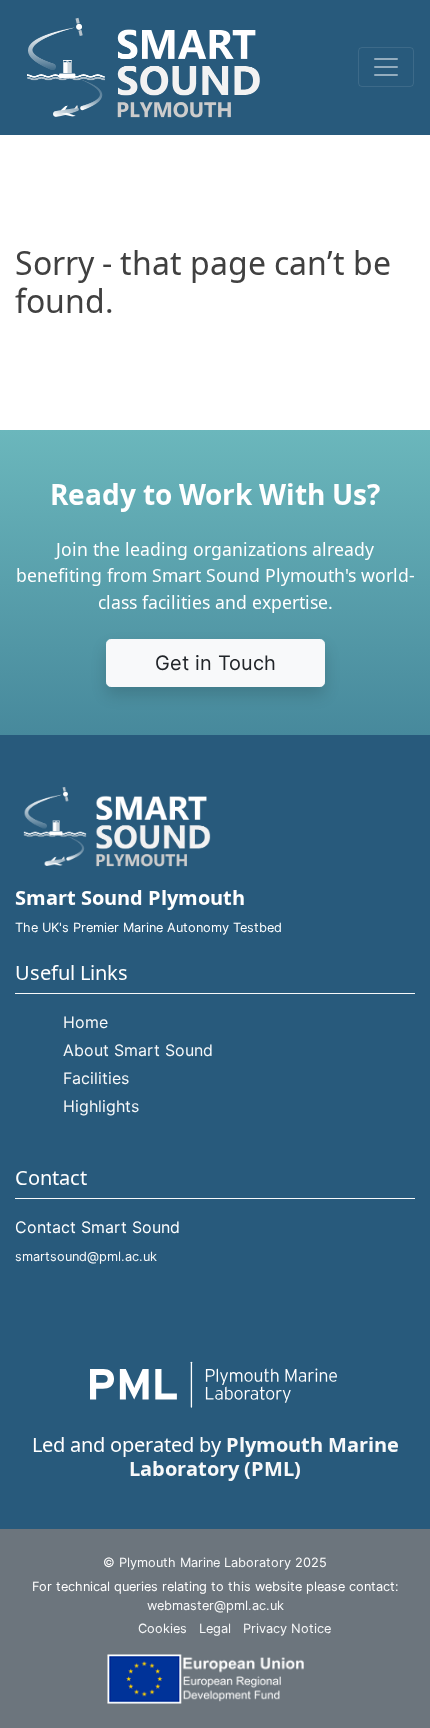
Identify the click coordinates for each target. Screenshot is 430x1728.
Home (85, 1022)
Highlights (101, 1106)
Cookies (162, 1628)
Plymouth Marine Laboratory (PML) (264, 1456)
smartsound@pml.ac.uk (86, 1256)
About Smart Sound (138, 1050)
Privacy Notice (287, 1628)
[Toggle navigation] (386, 67)
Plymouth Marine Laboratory (205, 1562)
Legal (215, 1628)
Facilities (96, 1078)
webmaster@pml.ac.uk (215, 1605)
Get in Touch (215, 663)
